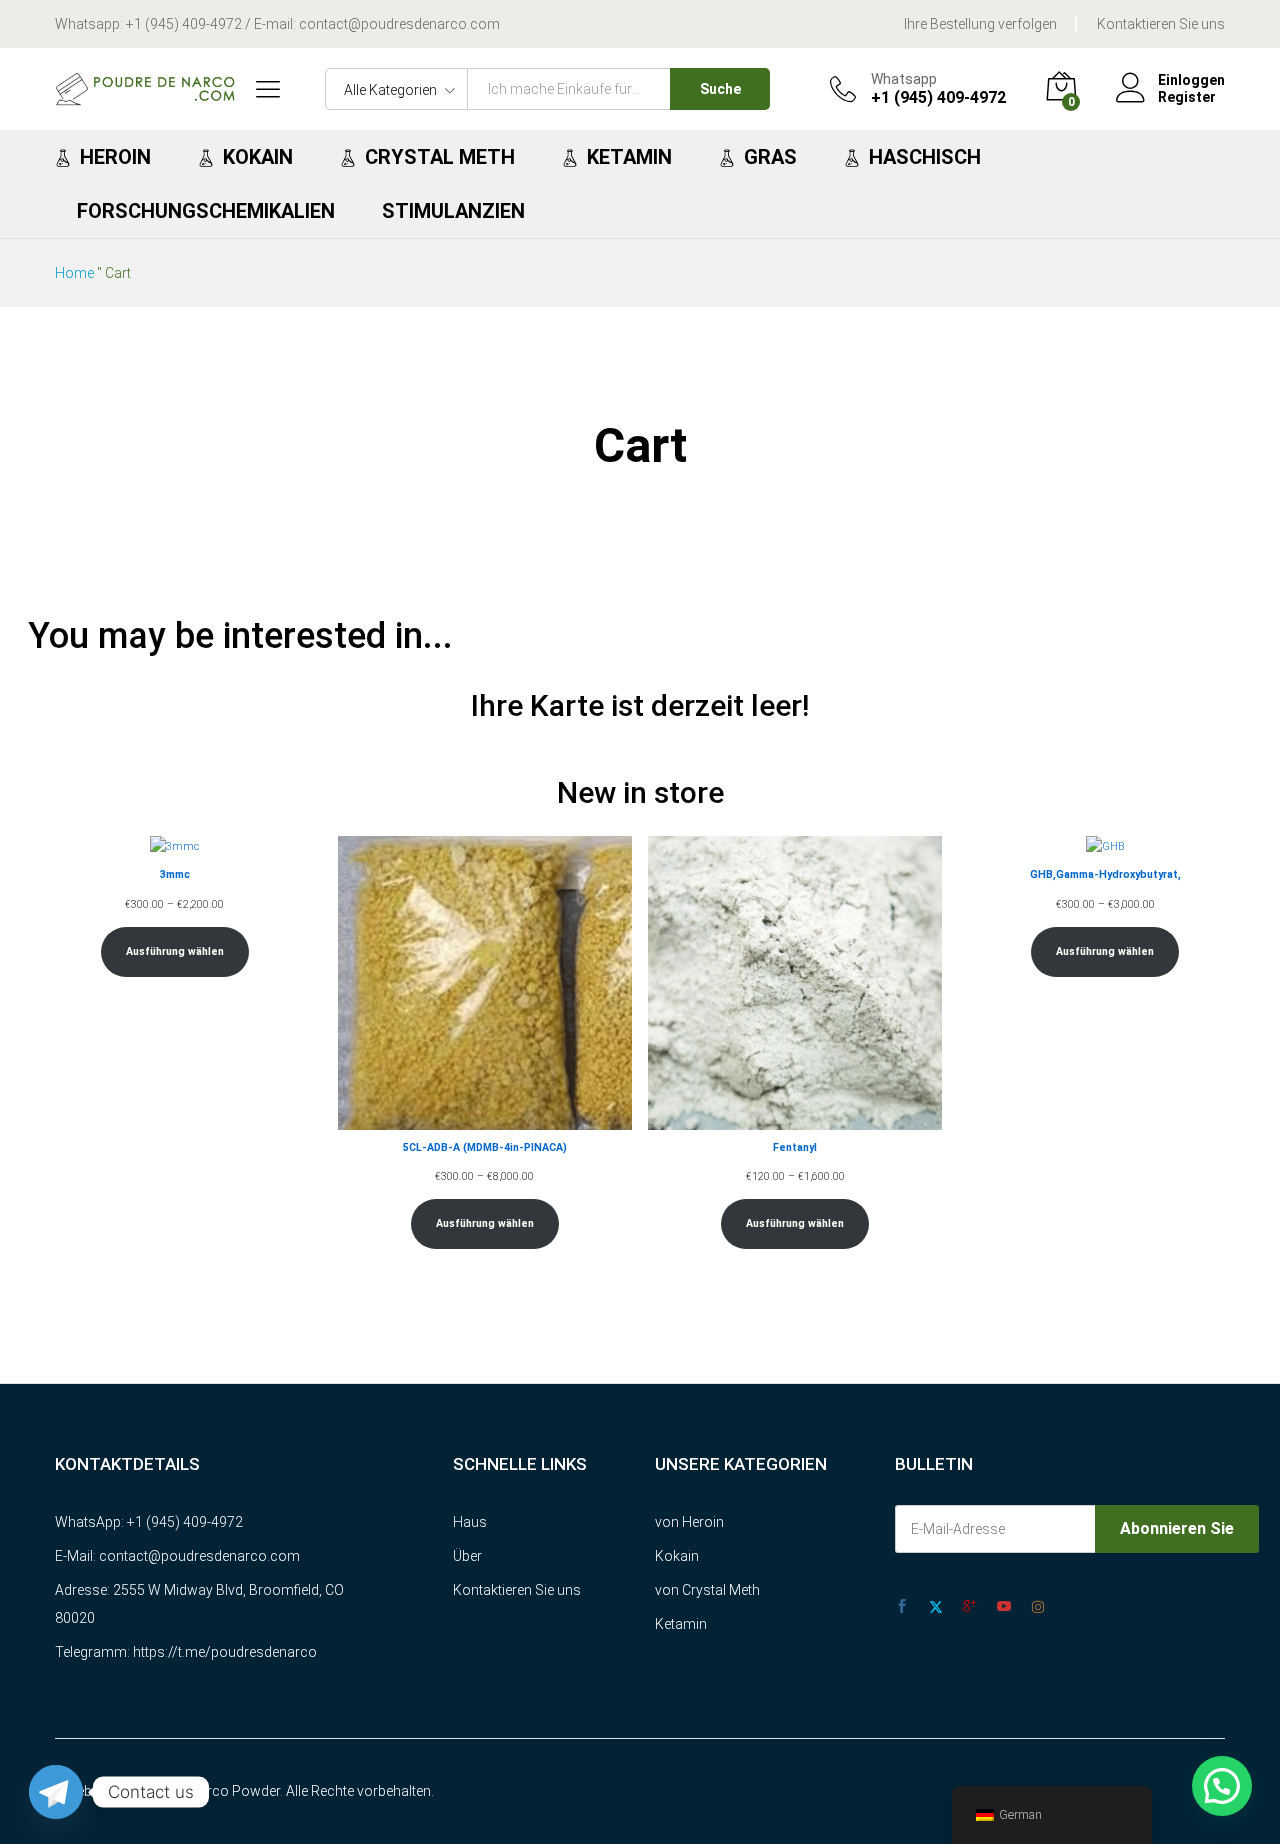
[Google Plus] (970, 1607)
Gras (770, 157)
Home (74, 273)
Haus (470, 1522)
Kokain (258, 157)
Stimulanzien (453, 211)
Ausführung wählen (175, 951)
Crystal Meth (440, 157)
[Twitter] (936, 1607)
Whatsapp (904, 79)
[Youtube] (1004, 1607)
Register (1187, 97)
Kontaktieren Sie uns (1161, 24)
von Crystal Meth (707, 1590)
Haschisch (925, 157)
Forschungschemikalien (206, 211)
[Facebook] (902, 1607)
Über (467, 1556)
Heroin (115, 157)
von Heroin (689, 1522)
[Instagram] (1038, 1607)
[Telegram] (56, 1792)
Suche (720, 89)
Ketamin (629, 157)
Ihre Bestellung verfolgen (980, 24)
